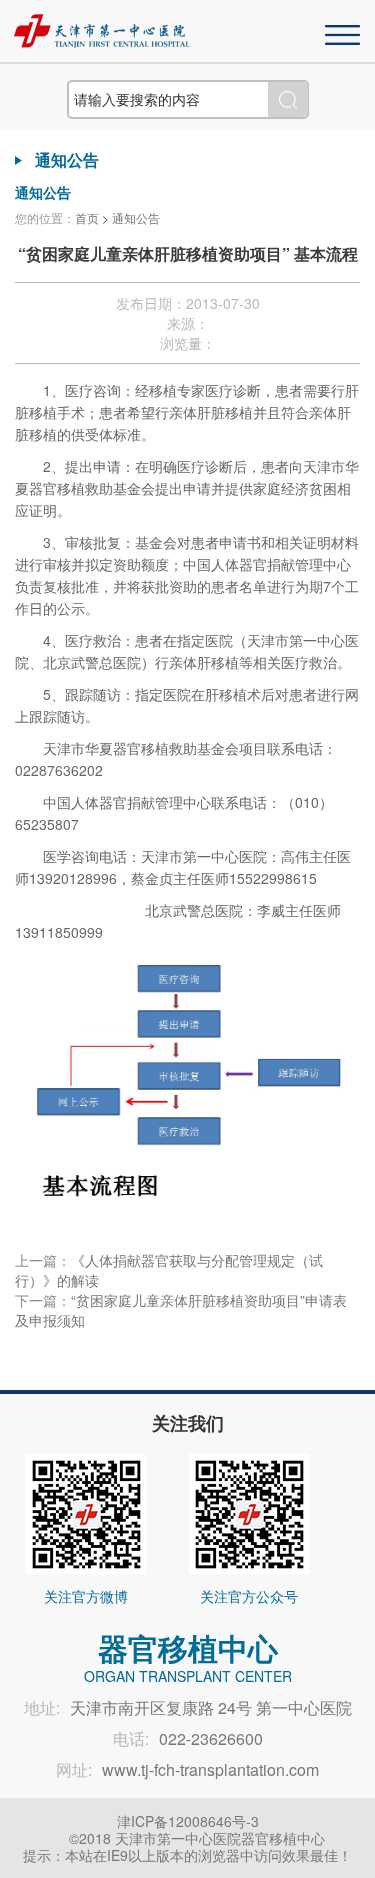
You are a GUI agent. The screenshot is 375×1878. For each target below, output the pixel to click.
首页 (87, 217)
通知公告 (136, 217)
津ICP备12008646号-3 (188, 1821)
